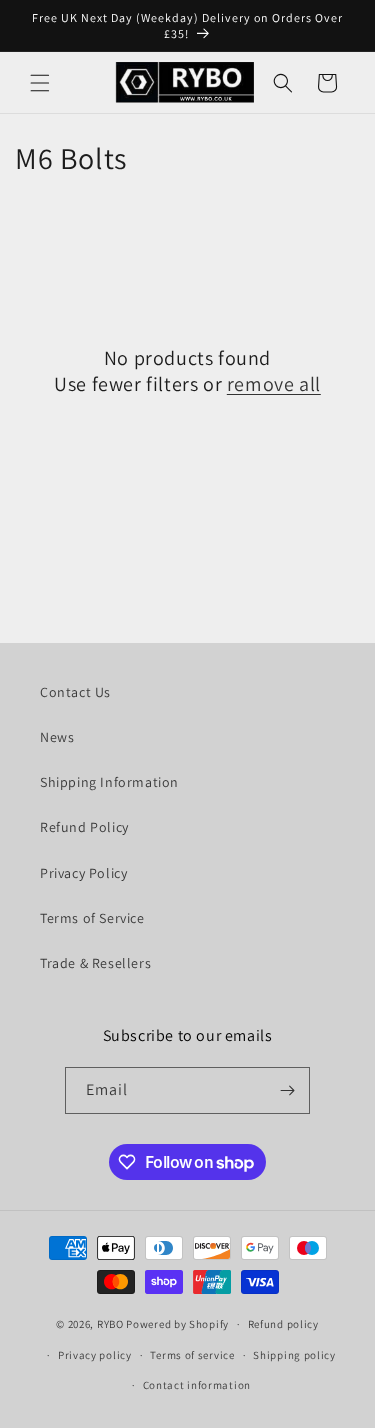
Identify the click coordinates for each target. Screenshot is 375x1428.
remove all (274, 384)
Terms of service (192, 1355)
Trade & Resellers (95, 963)
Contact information (197, 1385)
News (57, 737)
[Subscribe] (287, 1090)
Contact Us (75, 692)
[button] (40, 83)
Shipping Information (109, 782)
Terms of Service (92, 918)
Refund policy (283, 1324)
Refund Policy (84, 827)
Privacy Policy (83, 873)
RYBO (112, 1324)
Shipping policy (294, 1355)
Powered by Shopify (177, 1324)
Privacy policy (95, 1355)
